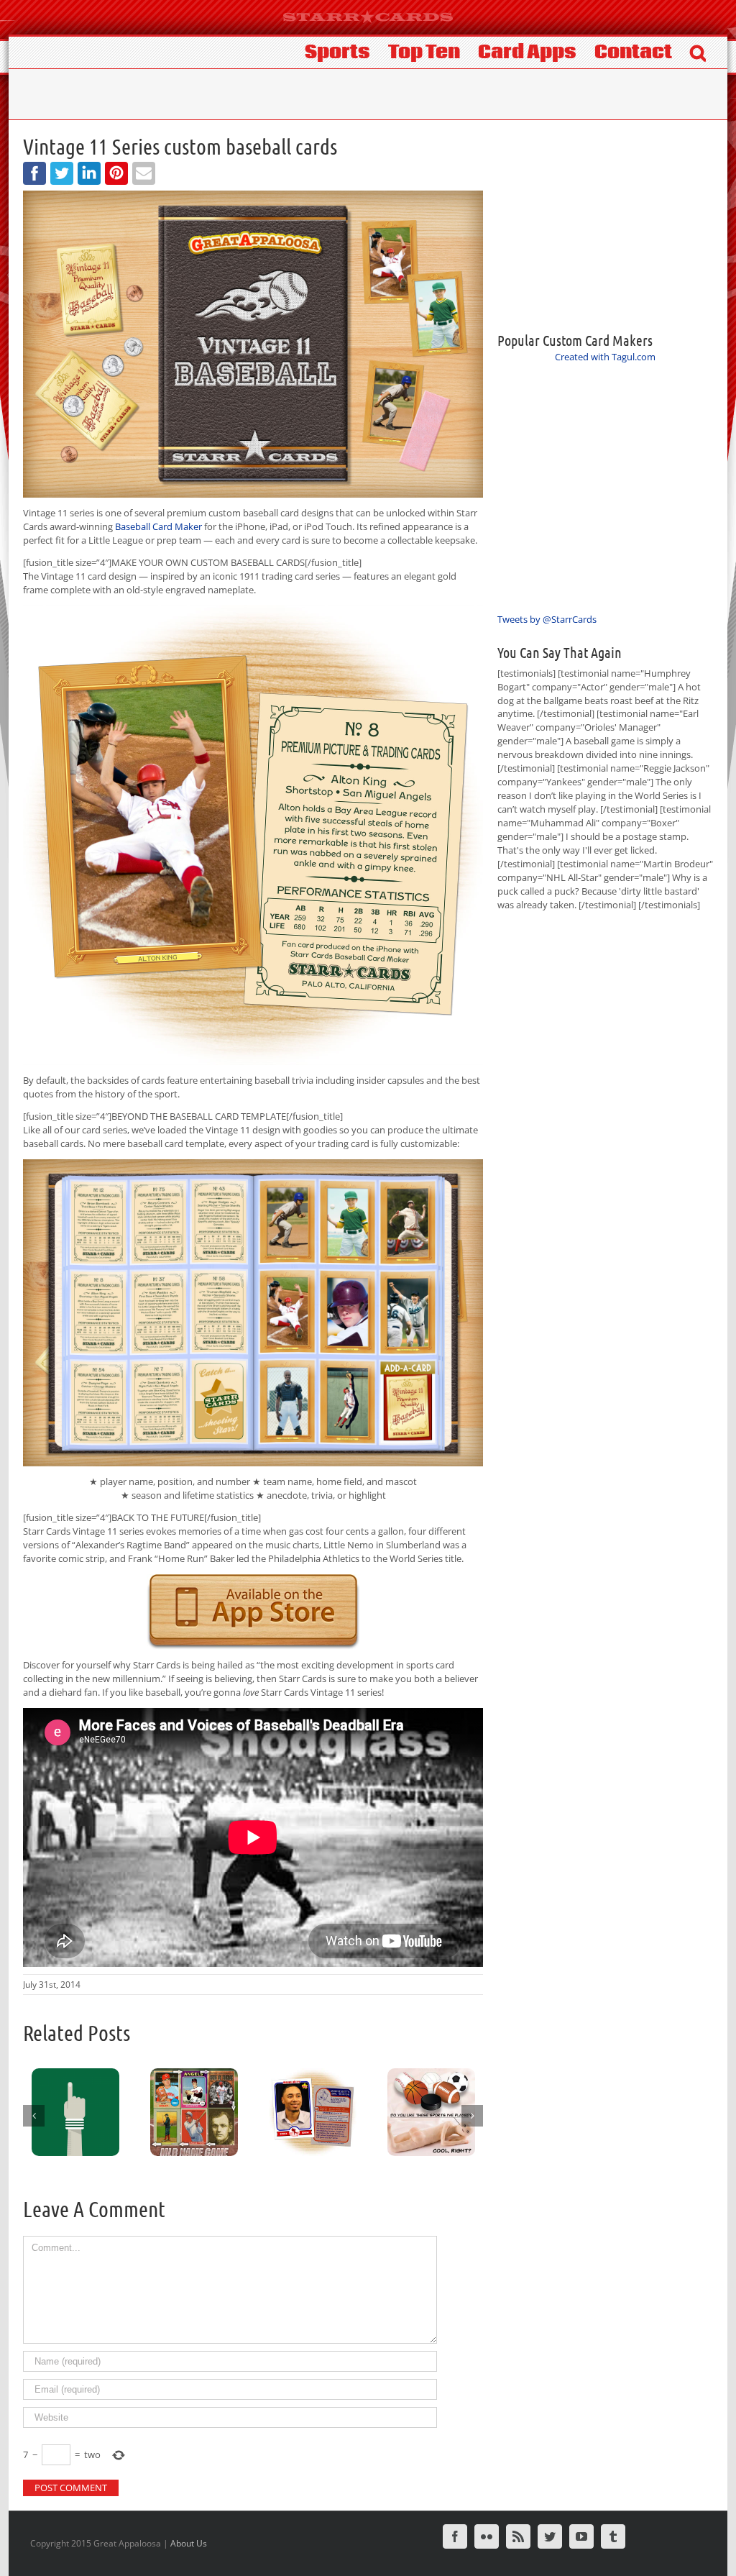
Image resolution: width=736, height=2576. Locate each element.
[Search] (698, 51)
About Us (189, 2543)
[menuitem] (346, 51)
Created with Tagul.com (605, 357)
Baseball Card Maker (158, 526)
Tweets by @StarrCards (547, 619)
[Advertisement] (605, 224)
